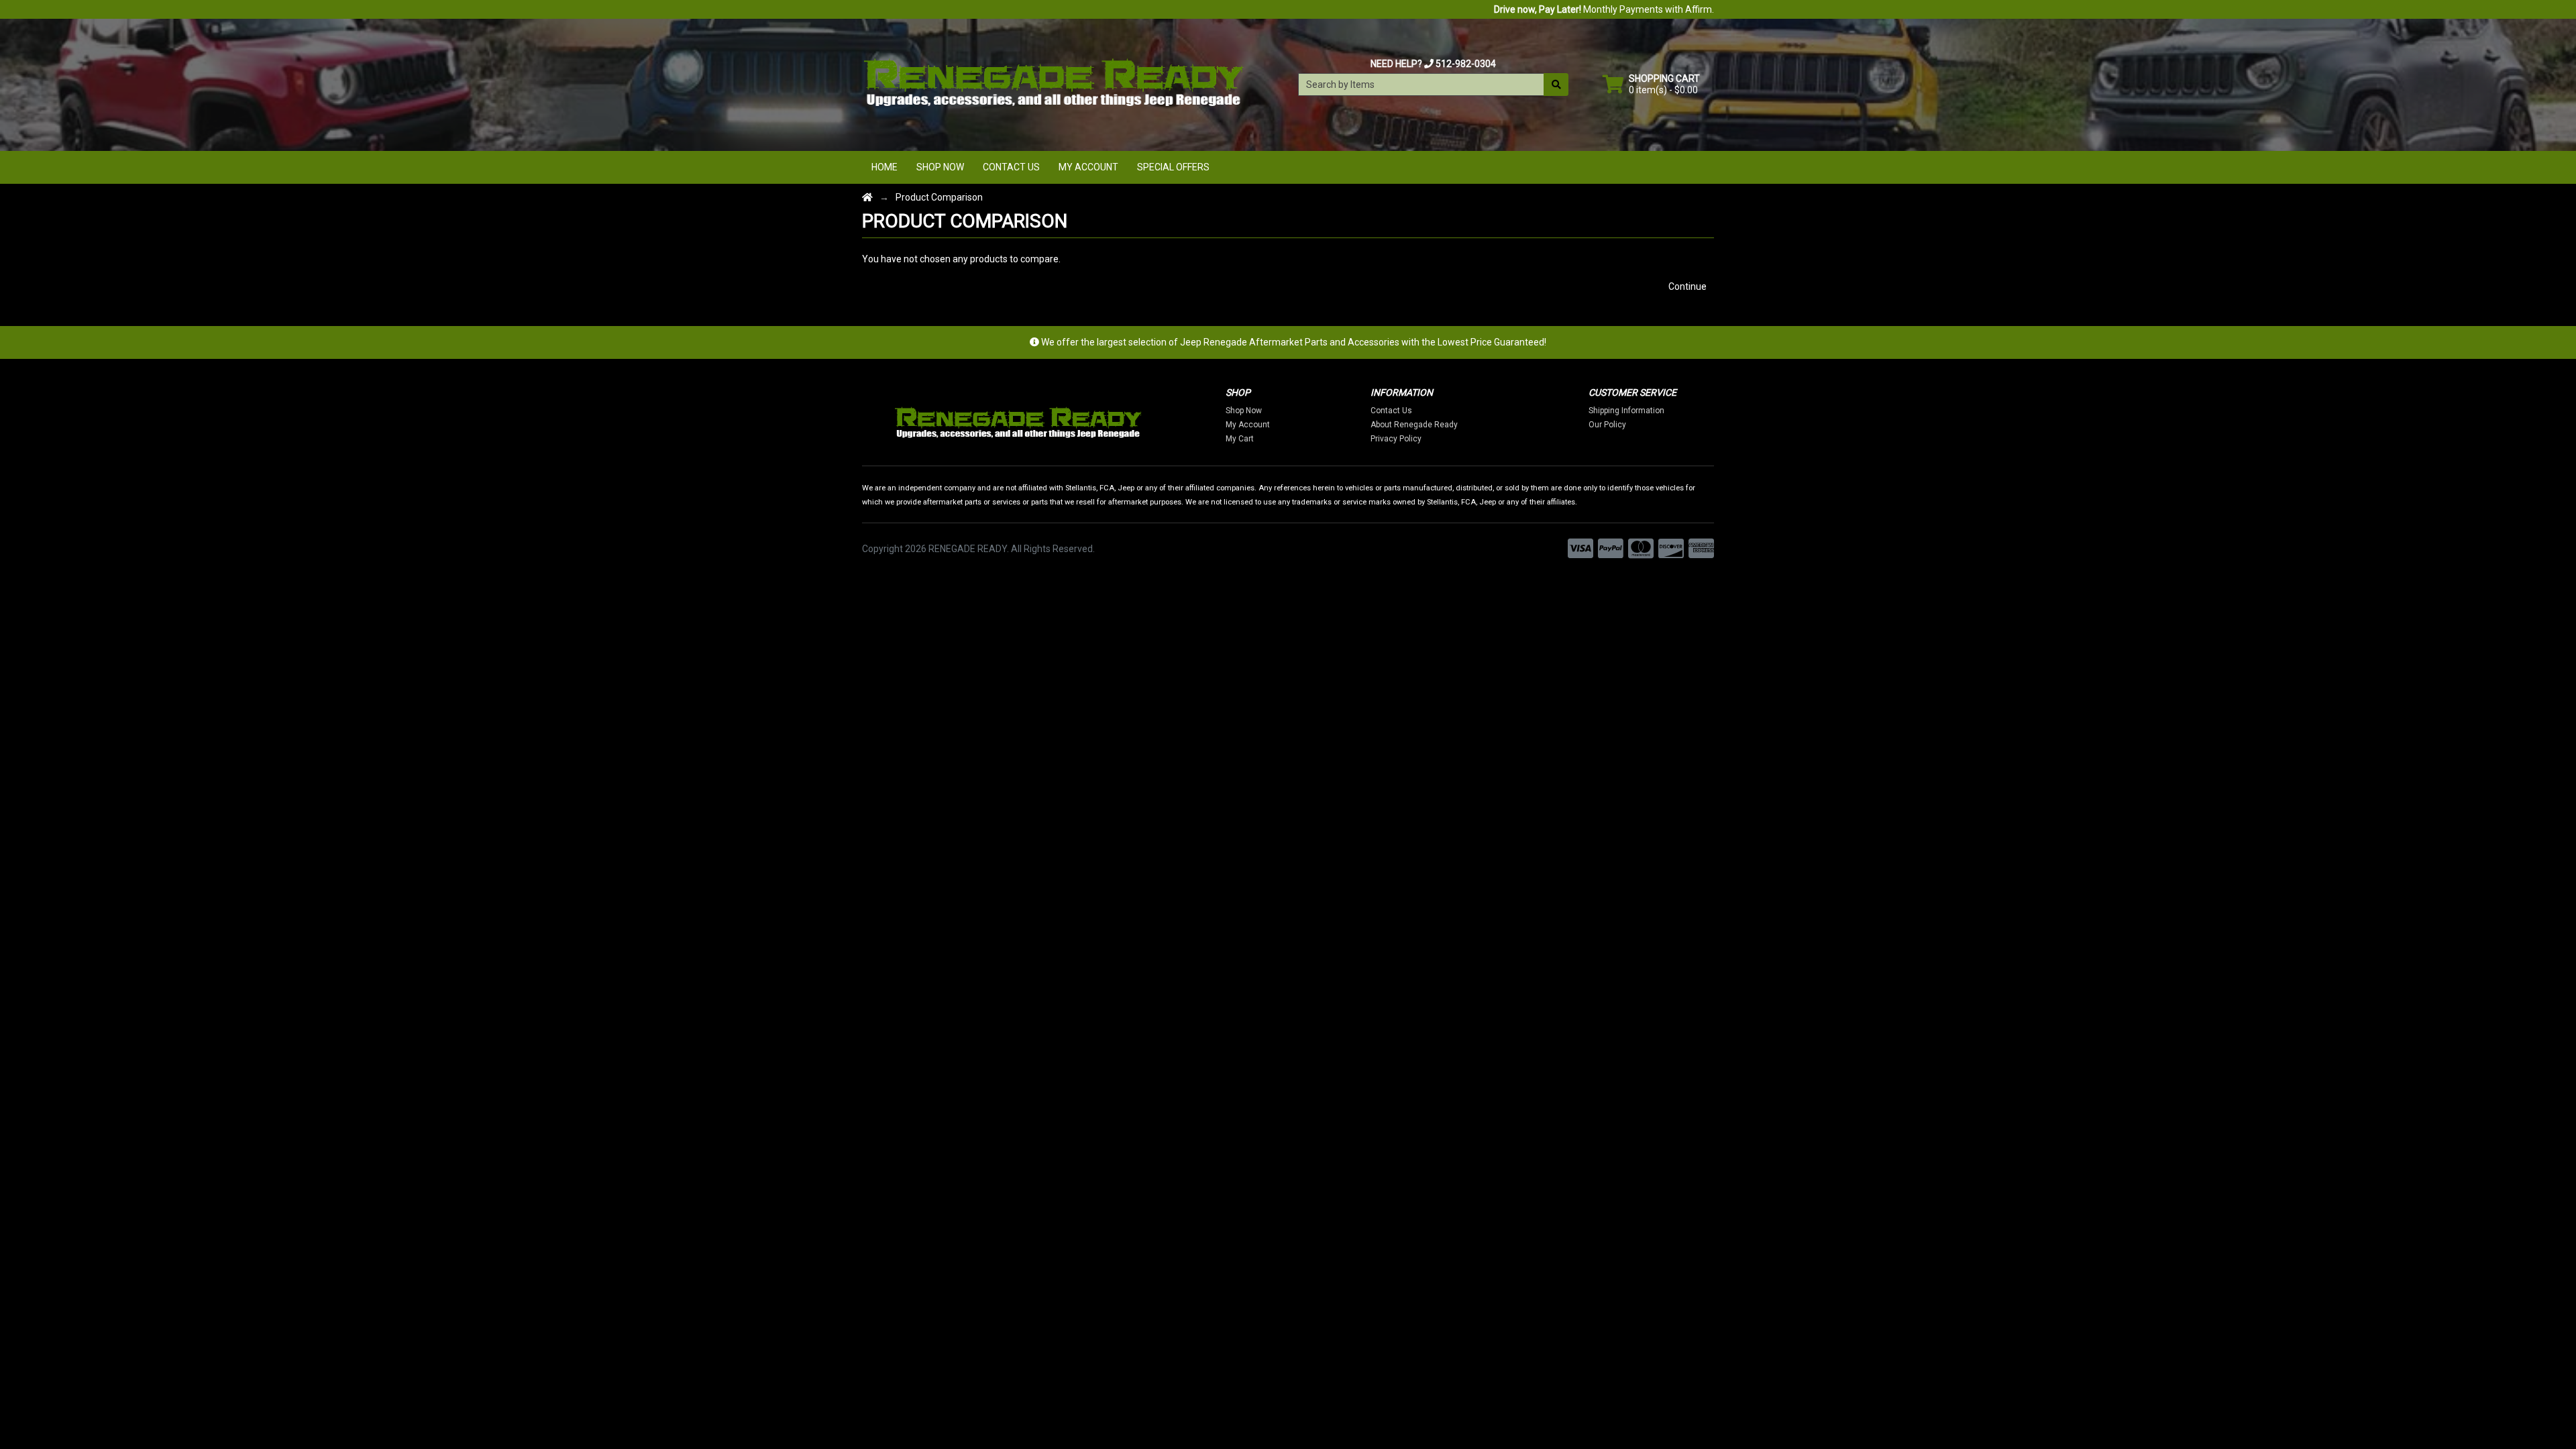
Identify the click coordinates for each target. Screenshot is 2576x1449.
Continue (1687, 286)
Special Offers (1173, 167)
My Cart (1240, 439)
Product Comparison (939, 197)
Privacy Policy (1396, 439)
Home (884, 167)
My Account (1088, 167)
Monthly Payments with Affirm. (1604, 9)
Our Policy (1607, 425)
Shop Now (940, 167)
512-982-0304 (1466, 64)
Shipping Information (1626, 411)
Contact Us (1011, 167)
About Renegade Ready (1414, 425)
